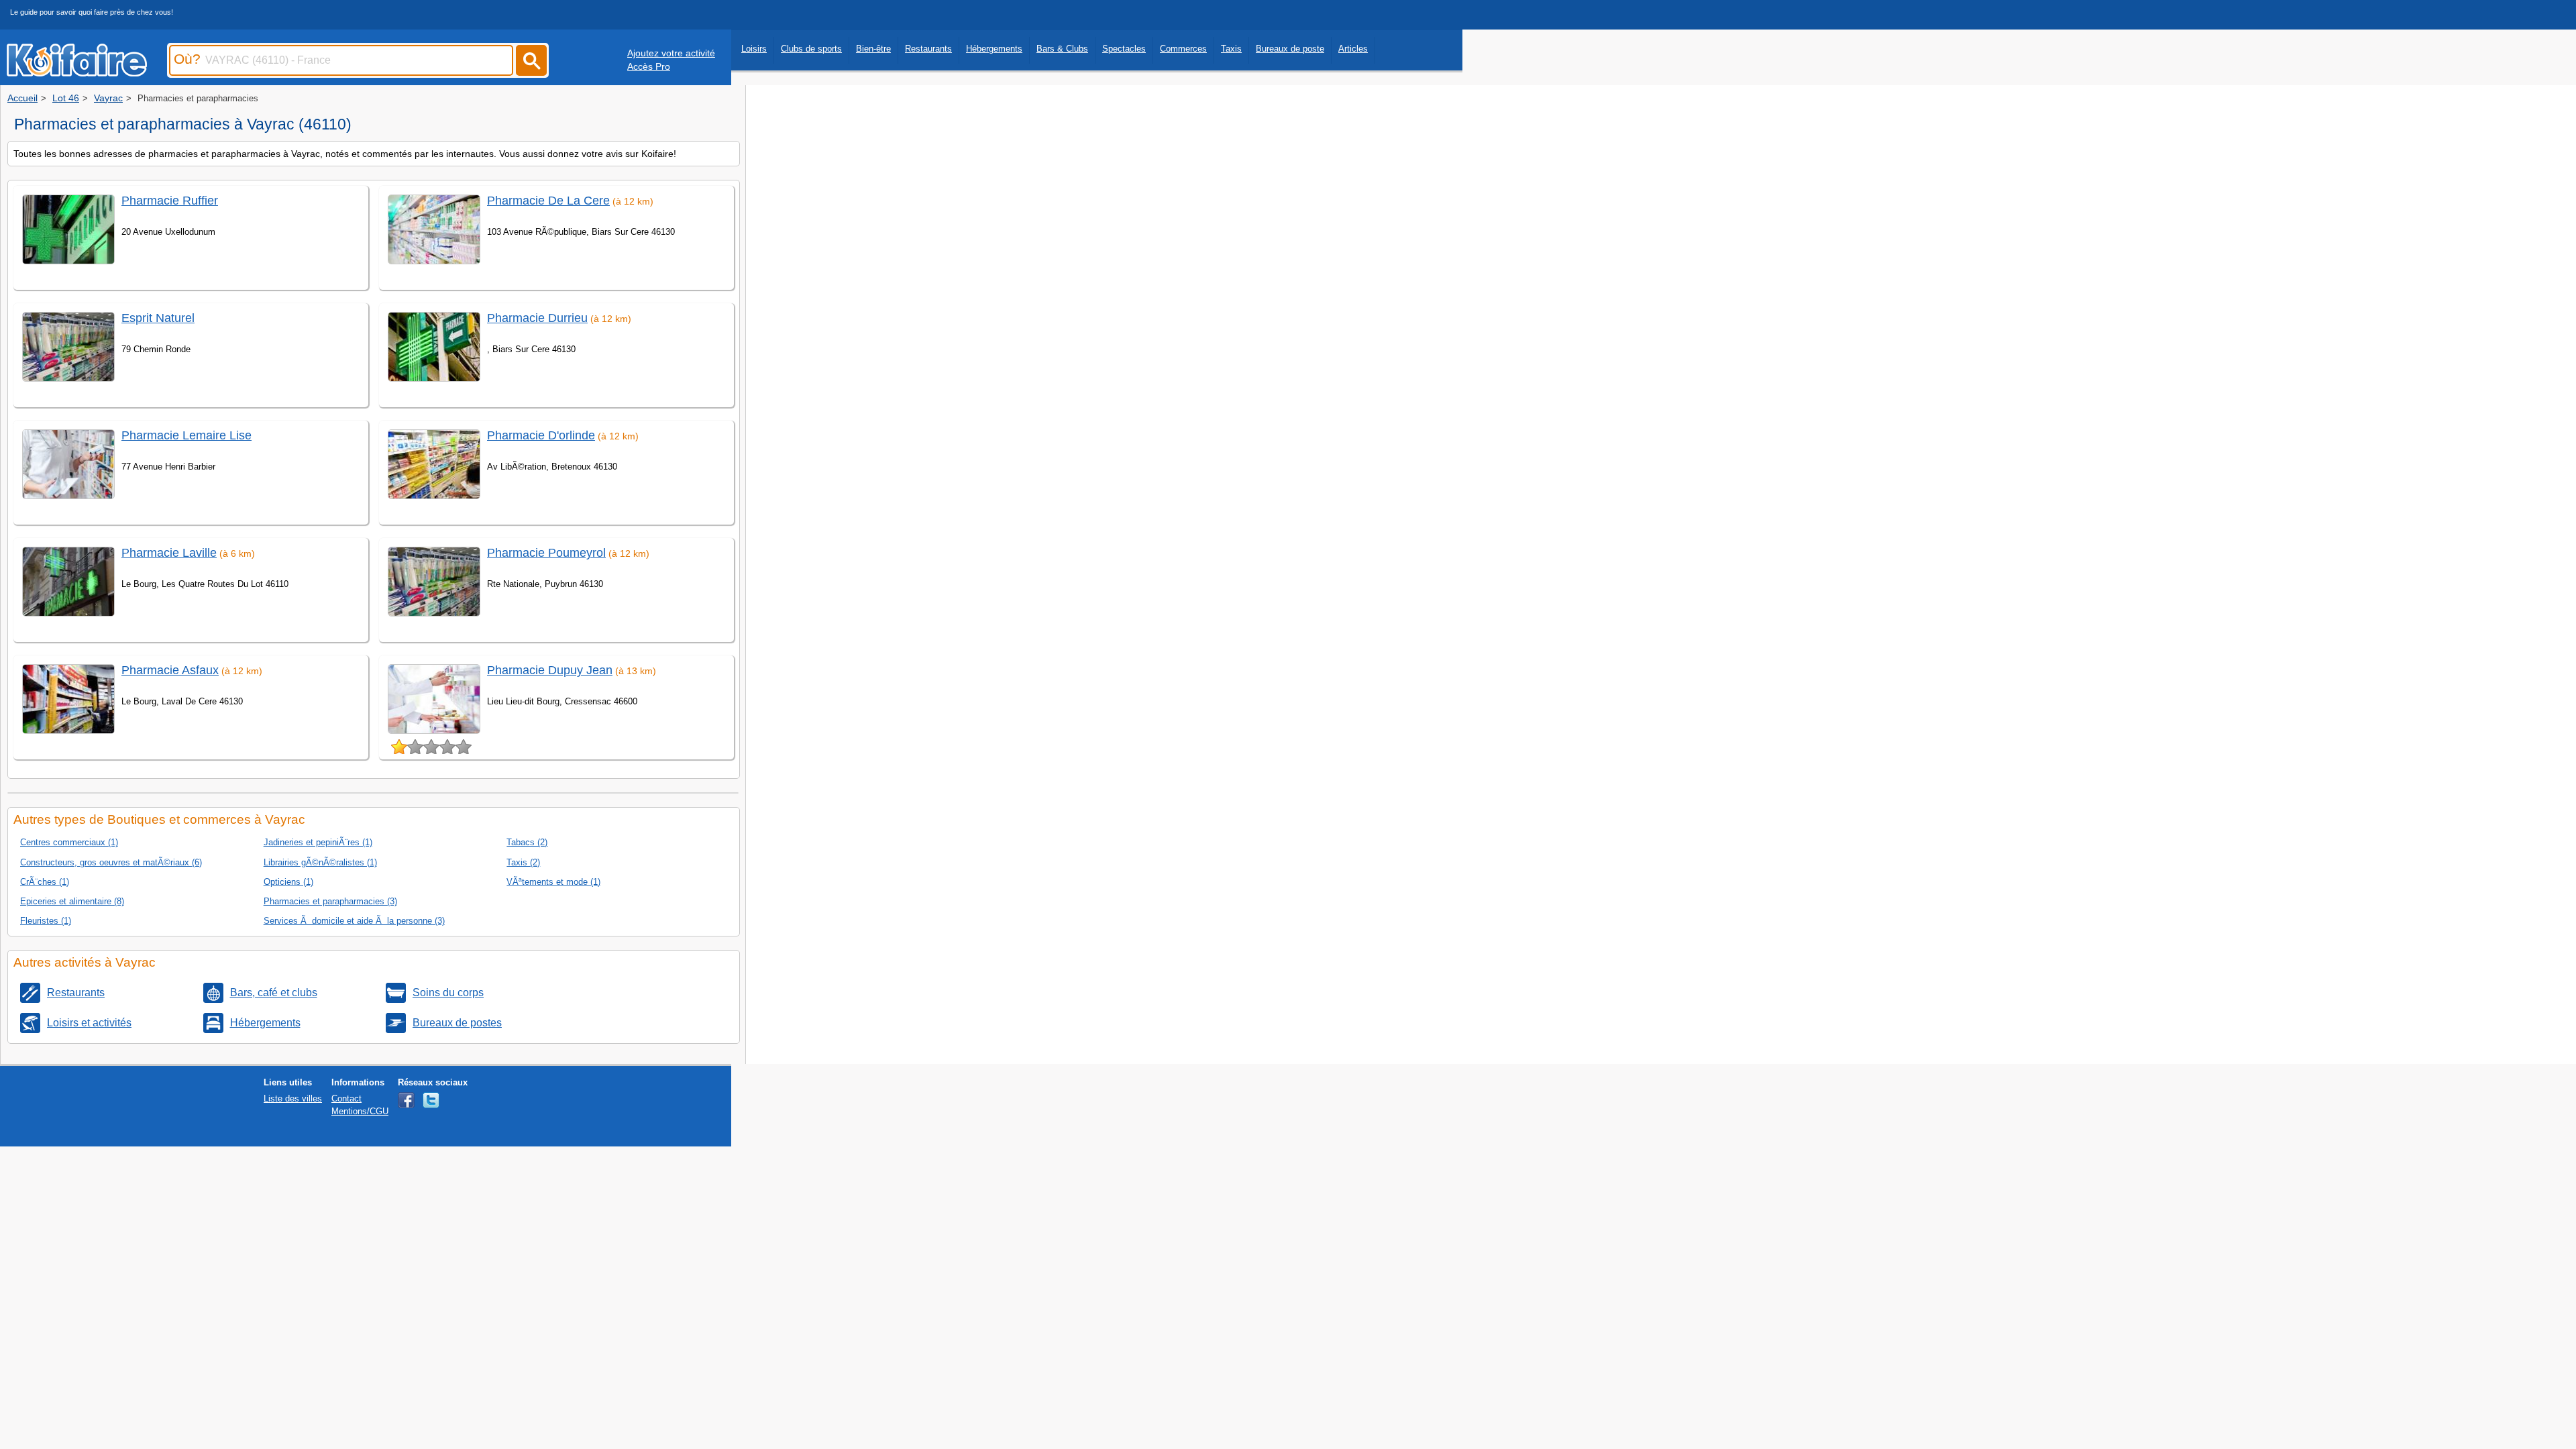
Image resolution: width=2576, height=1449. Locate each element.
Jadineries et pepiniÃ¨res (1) (318, 842)
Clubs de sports (811, 49)
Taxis (1231, 49)
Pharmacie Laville (169, 553)
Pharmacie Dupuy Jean (550, 670)
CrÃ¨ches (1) (45, 882)
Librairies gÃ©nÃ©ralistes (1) (320, 862)
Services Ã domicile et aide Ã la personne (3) (354, 921)
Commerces (1183, 49)
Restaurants (928, 49)
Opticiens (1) (288, 882)
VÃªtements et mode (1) (553, 882)
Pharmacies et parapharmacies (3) (330, 901)
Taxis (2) (523, 862)
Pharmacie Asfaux (170, 670)
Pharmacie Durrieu (537, 318)
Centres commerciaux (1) (69, 842)
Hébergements (994, 49)
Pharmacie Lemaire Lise (186, 435)
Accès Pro (649, 66)
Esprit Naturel (158, 318)
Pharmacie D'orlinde (541, 435)
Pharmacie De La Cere (548, 201)
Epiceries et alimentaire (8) (72, 901)
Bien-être (873, 49)
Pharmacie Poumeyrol (546, 553)
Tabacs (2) (527, 842)
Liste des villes (293, 1098)
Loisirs (754, 49)
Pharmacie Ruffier (170, 201)
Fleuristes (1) (46, 921)
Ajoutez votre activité (671, 53)
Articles (1353, 49)
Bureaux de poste (1290, 49)
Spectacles (1124, 49)
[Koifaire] (77, 72)
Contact (346, 1098)
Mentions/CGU (360, 1111)
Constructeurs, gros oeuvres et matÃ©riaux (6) (111, 862)
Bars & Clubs (1062, 49)
